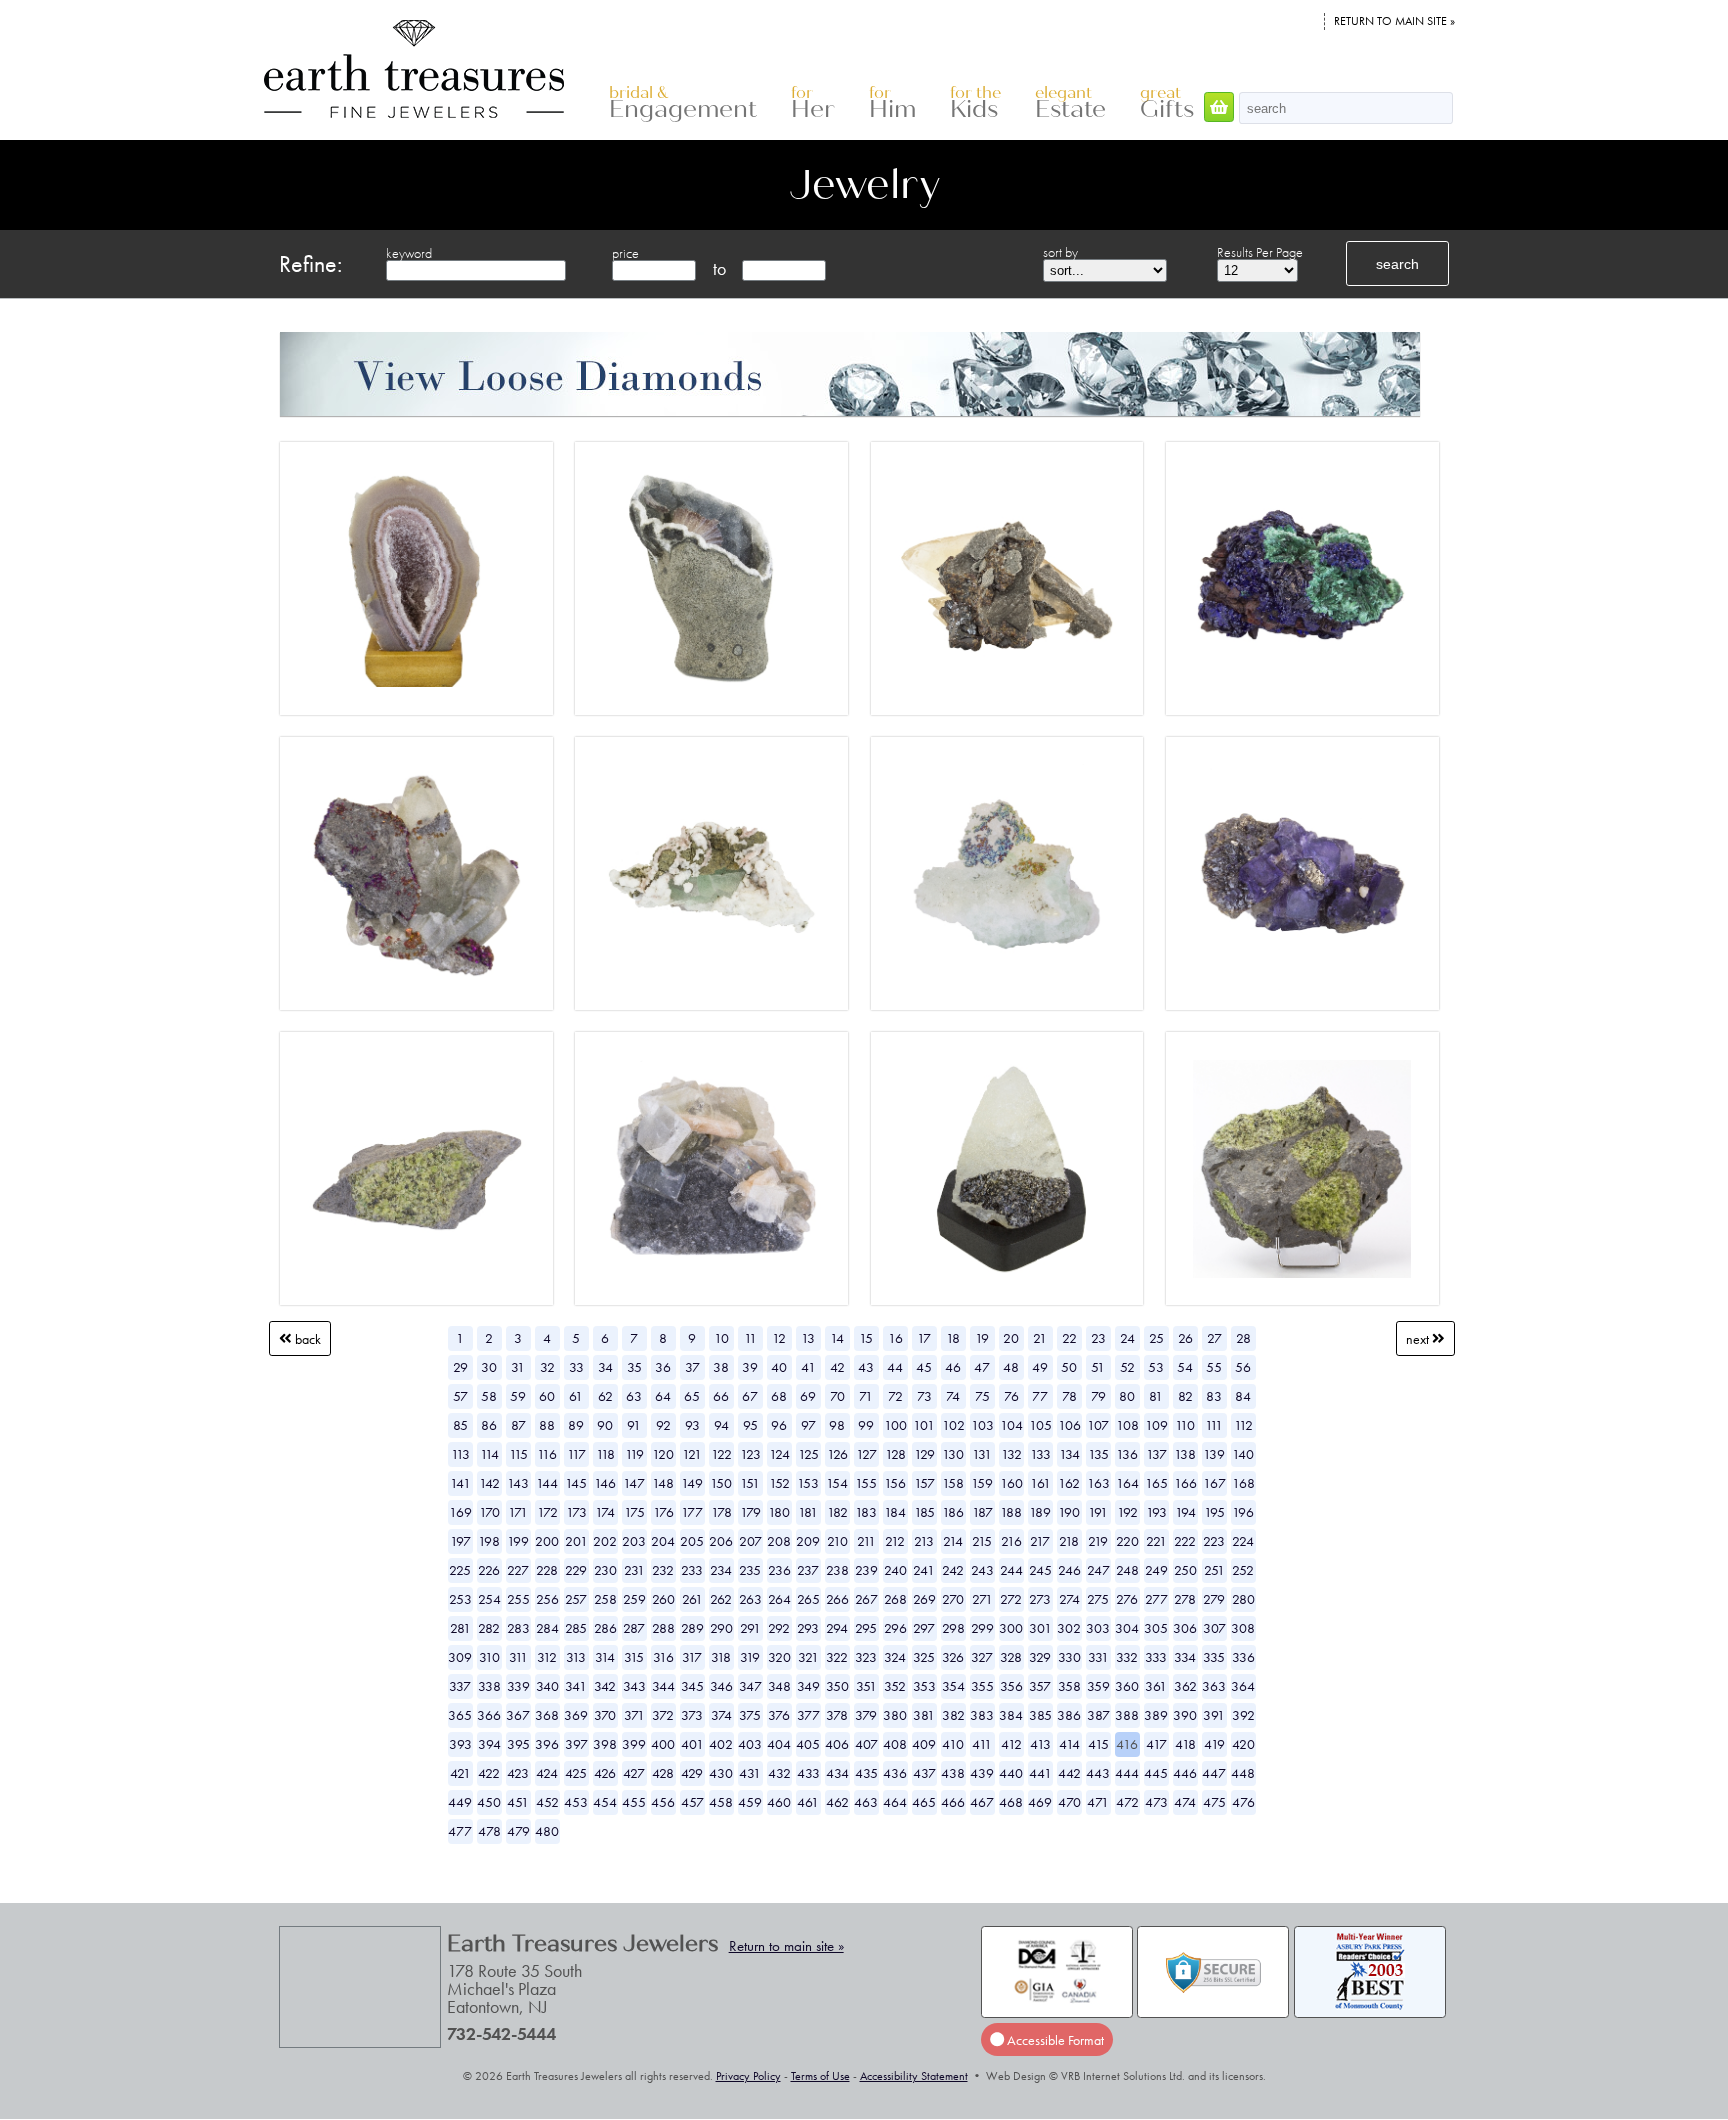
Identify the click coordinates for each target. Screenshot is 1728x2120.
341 (576, 1686)
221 (1156, 1541)
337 (460, 1686)
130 (953, 1454)
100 (895, 1425)
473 (1156, 1802)
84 (1243, 1396)
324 (895, 1657)
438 (953, 1773)
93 (692, 1425)
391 (1214, 1715)
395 (518, 1744)
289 (692, 1628)
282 (489, 1628)
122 (721, 1454)
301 (1040, 1628)
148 (663, 1483)
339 (518, 1686)
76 (1011, 1396)
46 (953, 1367)
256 (547, 1599)
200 (547, 1541)
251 (1214, 1570)
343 (634, 1686)
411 (982, 1744)
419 (1214, 1744)
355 (982, 1686)
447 (1214, 1773)
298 (953, 1628)
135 (1098, 1454)
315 (634, 1657)
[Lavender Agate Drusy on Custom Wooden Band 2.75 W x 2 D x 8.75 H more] (416, 578)
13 (808, 1338)
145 (576, 1483)
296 (895, 1628)
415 (1098, 1744)
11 (750, 1338)
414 (1069, 1744)
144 (547, 1483)
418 (1185, 1744)
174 (605, 1512)
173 (576, 1512)
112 (1243, 1425)
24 (1127, 1338)
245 (1040, 1570)
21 (1040, 1338)
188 (1011, 1512)
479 (518, 1831)
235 (750, 1570)
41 (808, 1367)
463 (866, 1802)
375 (750, 1715)
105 (1040, 1425)
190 (1069, 1512)
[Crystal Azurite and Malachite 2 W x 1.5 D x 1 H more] (1302, 578)
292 (779, 1628)
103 (982, 1425)
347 (750, 1686)
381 (924, 1715)
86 (489, 1425)
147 (634, 1483)
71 (866, 1396)
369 (576, 1715)
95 (750, 1425)
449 (460, 1802)
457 (692, 1802)
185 (924, 1512)
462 (837, 1802)
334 (1185, 1657)
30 (489, 1367)
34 (605, 1367)
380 (895, 1715)
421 (460, 1773)
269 (924, 1599)
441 (1040, 1773)
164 (1127, 1483)
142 (489, 1483)
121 (692, 1454)
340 (547, 1686)
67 (750, 1396)
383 (982, 1715)
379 (866, 1715)
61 (576, 1396)
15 (866, 1338)
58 (489, 1396)
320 (779, 1657)
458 (721, 1802)
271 (982, 1599)
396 (547, 1744)
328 (1011, 1657)
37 (692, 1367)
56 (1243, 1367)
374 (721, 1715)
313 (576, 1657)
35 (634, 1367)
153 (808, 1483)
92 (663, 1425)
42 (837, 1367)
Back (306, 1338)
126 (837, 1454)
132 (1011, 1454)
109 (1156, 1425)
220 (1127, 1541)
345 (692, 1686)
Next (1419, 1338)
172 (547, 1512)
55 (1214, 1367)
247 (1098, 1570)
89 (576, 1425)
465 (924, 1802)
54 (1185, 1367)
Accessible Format (1054, 2039)
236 (779, 1570)
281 (460, 1628)
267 (866, 1599)
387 (1098, 1715)
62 (605, 1396)
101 (924, 1425)
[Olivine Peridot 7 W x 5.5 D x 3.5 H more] (1302, 1169)
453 (576, 1802)
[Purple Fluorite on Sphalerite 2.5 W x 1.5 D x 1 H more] (1302, 873)
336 (1243, 1657)
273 (1040, 1599)
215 (982, 1541)
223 (1214, 1541)
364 (1243, 1686)
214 (953, 1541)
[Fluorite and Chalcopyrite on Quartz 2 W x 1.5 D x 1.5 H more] (1007, 873)
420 (1243, 1744)
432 (779, 1773)
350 (837, 1686)
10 (721, 1338)
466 (953, 1802)
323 (866, 1657)
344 (663, 1686)
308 (1243, 1628)
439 (982, 1773)
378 (837, 1715)
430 (721, 1773)
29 (460, 1367)
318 (721, 1657)
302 (1069, 1628)
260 (663, 1599)
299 (982, 1628)
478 (489, 1831)
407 (866, 1744)
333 (1156, 1657)
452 (547, 1802)
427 (634, 1773)
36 (663, 1367)
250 (1185, 1570)
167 (1214, 1483)
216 (1011, 1541)
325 (924, 1657)
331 (1098, 1657)
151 (750, 1483)
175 (634, 1512)
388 (1127, 1715)
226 (489, 1570)
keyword (409, 253)
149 (692, 1483)
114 (489, 1454)
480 (547, 1831)
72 (895, 1396)
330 (1069, 1657)
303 (1098, 1628)
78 (1069, 1396)
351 (866, 1686)
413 (1040, 1744)
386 (1069, 1715)
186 (953, 1512)
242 (953, 1570)
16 (895, 1338)
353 (924, 1686)
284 (547, 1628)
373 (692, 1715)
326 (953, 1657)
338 (489, 1686)
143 (518, 1483)
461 (808, 1802)
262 (721, 1599)
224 (1243, 1541)
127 (866, 1454)
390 (1185, 1715)
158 (953, 1483)
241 (924, 1570)
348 (779, 1686)
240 (895, 1570)
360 (1127, 1686)
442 (1069, 1773)
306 (1185, 1628)
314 (605, 1657)
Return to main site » (1394, 21)
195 (1214, 1512)
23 (1098, 1338)
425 (576, 1773)
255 (518, 1599)
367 (518, 1715)
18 (953, 1338)
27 (1214, 1338)
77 (1040, 1396)
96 (779, 1425)
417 (1156, 1744)
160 (1011, 1483)
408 (895, 1744)
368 (547, 1715)
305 (1156, 1628)
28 (1243, 1338)
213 (924, 1541)
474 (1185, 1802)
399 (634, 1744)
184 (895, 1512)
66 (721, 1396)
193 (1156, 1512)
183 (866, 1512)
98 (837, 1425)
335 (1214, 1657)
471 (1098, 1802)
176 (663, 1512)
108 (1127, 1425)
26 (1185, 1338)
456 (663, 1802)
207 (750, 1541)
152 (779, 1483)
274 (1069, 1599)
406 (837, 1744)
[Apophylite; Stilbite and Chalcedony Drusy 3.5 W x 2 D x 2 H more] (711, 1169)
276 (1127, 1599)
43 (866, 1367)
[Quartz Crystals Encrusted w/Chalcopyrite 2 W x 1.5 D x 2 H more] (416, 873)
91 (634, 1425)
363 (1214, 1686)
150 (721, 1483)
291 (750, 1628)
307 (1214, 1628)
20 (1011, 1338)
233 (692, 1570)
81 (1156, 1396)
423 (518, 1773)
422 (489, 1773)
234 (721, 1570)
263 (750, 1599)
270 (953, 1599)
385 (1040, 1715)
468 (1011, 1802)
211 (866, 1541)
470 (1069, 1802)
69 (808, 1396)
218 (1069, 1541)
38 (721, 1367)
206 (721, 1541)
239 (866, 1570)
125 (808, 1454)
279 (1214, 1599)
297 (924, 1628)
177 (692, 1512)
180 (779, 1512)
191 (1098, 1512)
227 (518, 1570)
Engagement (683, 103)
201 (576, 1541)
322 (837, 1657)
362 (1185, 1686)
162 (1069, 1483)
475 (1214, 1802)
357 (1040, 1686)
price (625, 253)
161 (1040, 1483)
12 (779, 1338)
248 (1127, 1570)
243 (982, 1570)
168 (1243, 1483)
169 (460, 1512)
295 (866, 1628)
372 (663, 1715)
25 (1156, 1338)
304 (1127, 1628)
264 (779, 1599)
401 (692, 1744)
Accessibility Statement (914, 2076)
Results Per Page (1260, 252)
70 (837, 1396)
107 (1098, 1425)
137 (1156, 1454)
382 (953, 1715)
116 (547, 1454)
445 (1156, 1773)
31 (518, 1367)
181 (808, 1512)
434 (837, 1773)
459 (750, 1802)
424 (547, 1773)
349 (808, 1686)
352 (895, 1686)
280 (1243, 1599)
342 (605, 1686)
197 (460, 1541)
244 (1011, 1570)
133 (1040, 1454)
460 (779, 1802)
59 (518, 1396)
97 (808, 1425)
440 (1011, 1773)
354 (953, 1686)
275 (1098, 1599)
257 (576, 1599)
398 (605, 1744)
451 (518, 1802)
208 (779, 1541)
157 (924, 1483)
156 (895, 1483)
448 (1243, 1773)
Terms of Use (820, 2076)
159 (982, 1483)
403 (750, 1744)
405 (808, 1744)
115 (518, 1454)
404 (779, 1744)
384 (1011, 1715)
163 (1098, 1483)
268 (895, 1599)
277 (1156, 1599)
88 (547, 1425)
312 (547, 1657)
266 (837, 1599)
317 (692, 1657)
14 (837, 1338)
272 (1011, 1599)
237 (808, 1570)
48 (1011, 1367)
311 (518, 1657)
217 (1040, 1541)
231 (634, 1570)
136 (1127, 1454)
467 (982, 1802)
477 (460, 1831)
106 (1069, 1425)
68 (779, 1396)
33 (576, 1367)
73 (924, 1396)
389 (1156, 1715)
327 (982, 1657)
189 (1040, 1512)
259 (634, 1599)
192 (1127, 1512)
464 (895, 1802)
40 (779, 1367)
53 (1156, 1367)
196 (1243, 1512)
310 (489, 1657)
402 (721, 1744)
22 (1069, 1338)
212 (895, 1541)
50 (1069, 1367)
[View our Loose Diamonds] (850, 374)
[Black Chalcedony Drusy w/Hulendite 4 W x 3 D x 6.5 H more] (711, 578)
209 (808, 1541)
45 (924, 1367)
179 (750, 1512)
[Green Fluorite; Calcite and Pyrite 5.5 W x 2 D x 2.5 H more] (711, 873)
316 (663, 1657)
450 (489, 1802)
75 (982, 1396)
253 (460, 1599)
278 (1185, 1599)
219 (1098, 1541)
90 (605, 1425)
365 (460, 1715)
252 (1243, 1570)
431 (750, 1773)
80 (1127, 1396)
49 (1040, 1367)
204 (663, 1541)
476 (1243, 1802)
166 (1185, 1483)
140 (1243, 1454)
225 (460, 1570)
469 (1040, 1802)
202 (605, 1541)
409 (924, 1744)
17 (924, 1338)
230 (605, 1570)
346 (721, 1686)
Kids (975, 103)
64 (663, 1396)
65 (692, 1396)
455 (634, 1802)
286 (605, 1628)
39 (750, 1367)
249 (1156, 1570)
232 (663, 1570)
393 (460, 1744)
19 (982, 1338)
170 (489, 1512)
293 (808, 1628)
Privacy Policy (748, 2076)
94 (721, 1425)
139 (1214, 1454)
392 (1243, 1715)
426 (605, 1773)
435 (866, 1773)
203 (634, 1541)
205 (692, 1541)
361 (1156, 1686)
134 (1069, 1454)
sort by (1060, 252)
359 (1098, 1686)
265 (808, 1599)
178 (721, 1512)
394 (489, 1744)
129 (924, 1454)
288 (663, 1628)
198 (489, 1541)
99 (866, 1425)
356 (1011, 1686)
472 (1127, 1802)
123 (750, 1454)
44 (895, 1367)
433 (808, 1773)
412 (1011, 1744)
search (1397, 264)
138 (1185, 1454)
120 (663, 1454)
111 (1214, 1425)
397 (576, 1744)
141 (460, 1483)
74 (953, 1396)
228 (547, 1570)
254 (489, 1599)
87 (518, 1425)
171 (518, 1512)
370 (605, 1715)
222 (1185, 1541)
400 (663, 1744)
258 (605, 1599)
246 (1069, 1570)
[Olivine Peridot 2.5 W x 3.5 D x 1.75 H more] (416, 1169)
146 (605, 1483)
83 (1214, 1396)
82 (1185, 1396)
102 (953, 1425)
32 (547, 1367)
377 (808, 1715)
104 (1011, 1425)
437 (924, 1773)
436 (895, 1773)
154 (837, 1483)
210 (837, 1541)
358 (1069, 1686)
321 (808, 1657)
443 (1098, 1773)
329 (1040, 1657)
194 (1185, 1512)
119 (634, 1454)
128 (895, 1454)
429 (692, 1773)
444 (1127, 1773)
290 (721, 1628)
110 (1185, 1425)
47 (982, 1367)
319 (750, 1657)
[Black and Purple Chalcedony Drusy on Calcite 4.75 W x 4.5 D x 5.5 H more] (1007, 1169)
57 (460, 1396)
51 (1098, 1367)
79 (1098, 1396)
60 (547, 1396)
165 (1156, 1483)
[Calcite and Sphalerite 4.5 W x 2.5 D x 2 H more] (1007, 578)
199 (518, 1541)
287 (634, 1628)
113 (460, 1454)
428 (663, 1773)
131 (982, 1454)
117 (576, 1454)
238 (837, 1570)
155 (866, 1483)
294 (837, 1628)
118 (605, 1454)
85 (460, 1425)
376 (779, 1715)
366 (489, 1715)
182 (837, 1512)
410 (953, 1744)
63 (634, 1396)
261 (692, 1599)
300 (1011, 1628)
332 (1127, 1657)
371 (634, 1715)
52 (1127, 1367)
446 (1185, 1773)
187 (982, 1512)
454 (605, 1802)
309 (460, 1657)
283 (518, 1628)
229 (576, 1570)
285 (576, 1628)
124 (779, 1454)
